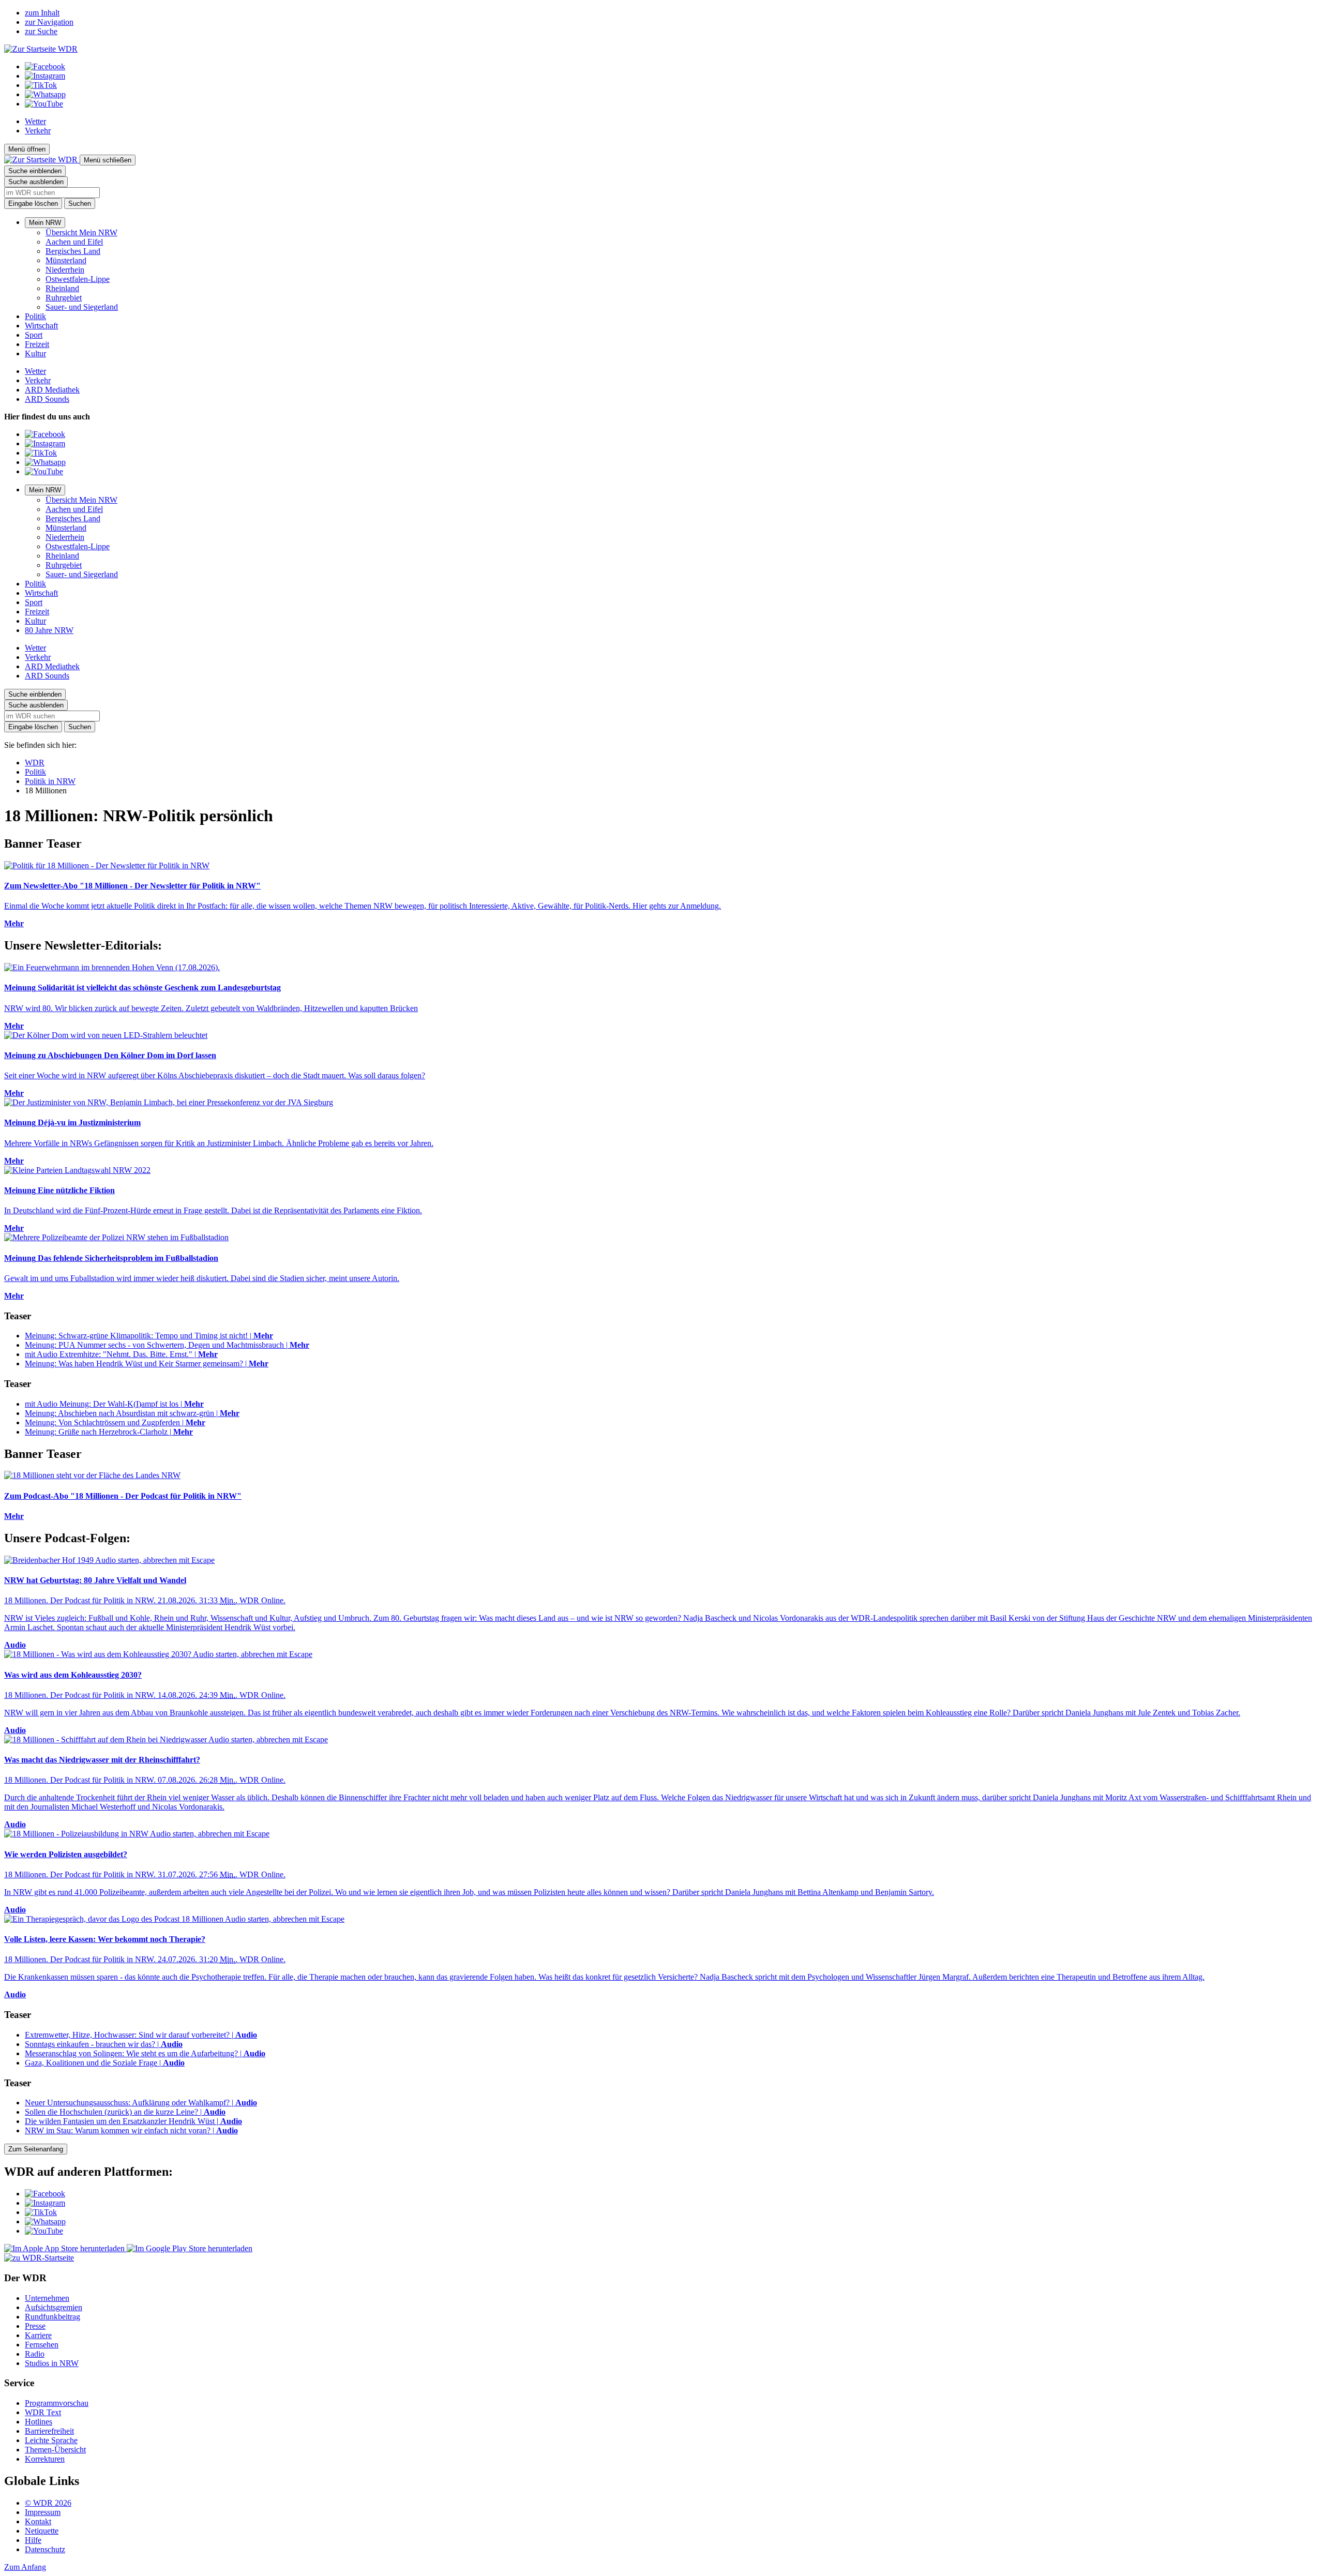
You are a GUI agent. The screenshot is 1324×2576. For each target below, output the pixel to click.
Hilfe (33, 2540)
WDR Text (43, 2412)
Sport (34, 335)
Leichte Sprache (51, 2440)
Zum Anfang (25, 2567)
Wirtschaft (41, 326)
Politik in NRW (50, 781)
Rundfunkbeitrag (52, 2317)
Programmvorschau (57, 2403)
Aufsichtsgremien (54, 2307)
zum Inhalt (42, 13)
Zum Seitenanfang (36, 2149)
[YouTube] (44, 104)
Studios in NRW (52, 2363)
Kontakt (38, 2521)
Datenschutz (45, 2549)
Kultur (35, 353)
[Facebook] (45, 66)
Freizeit (37, 344)
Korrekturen (45, 2459)
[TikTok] (41, 85)
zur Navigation (49, 22)
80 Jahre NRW (49, 630)
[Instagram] (45, 76)
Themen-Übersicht (55, 2450)
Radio (35, 2354)
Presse (35, 2326)
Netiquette (42, 2531)
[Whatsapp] (45, 94)
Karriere (38, 2335)
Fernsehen (42, 2345)
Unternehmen (47, 2298)
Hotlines (39, 2422)
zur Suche (41, 31)
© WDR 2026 (48, 2503)
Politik (35, 316)
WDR (35, 763)
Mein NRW (45, 223)
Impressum (43, 2512)
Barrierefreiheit (49, 2431)
